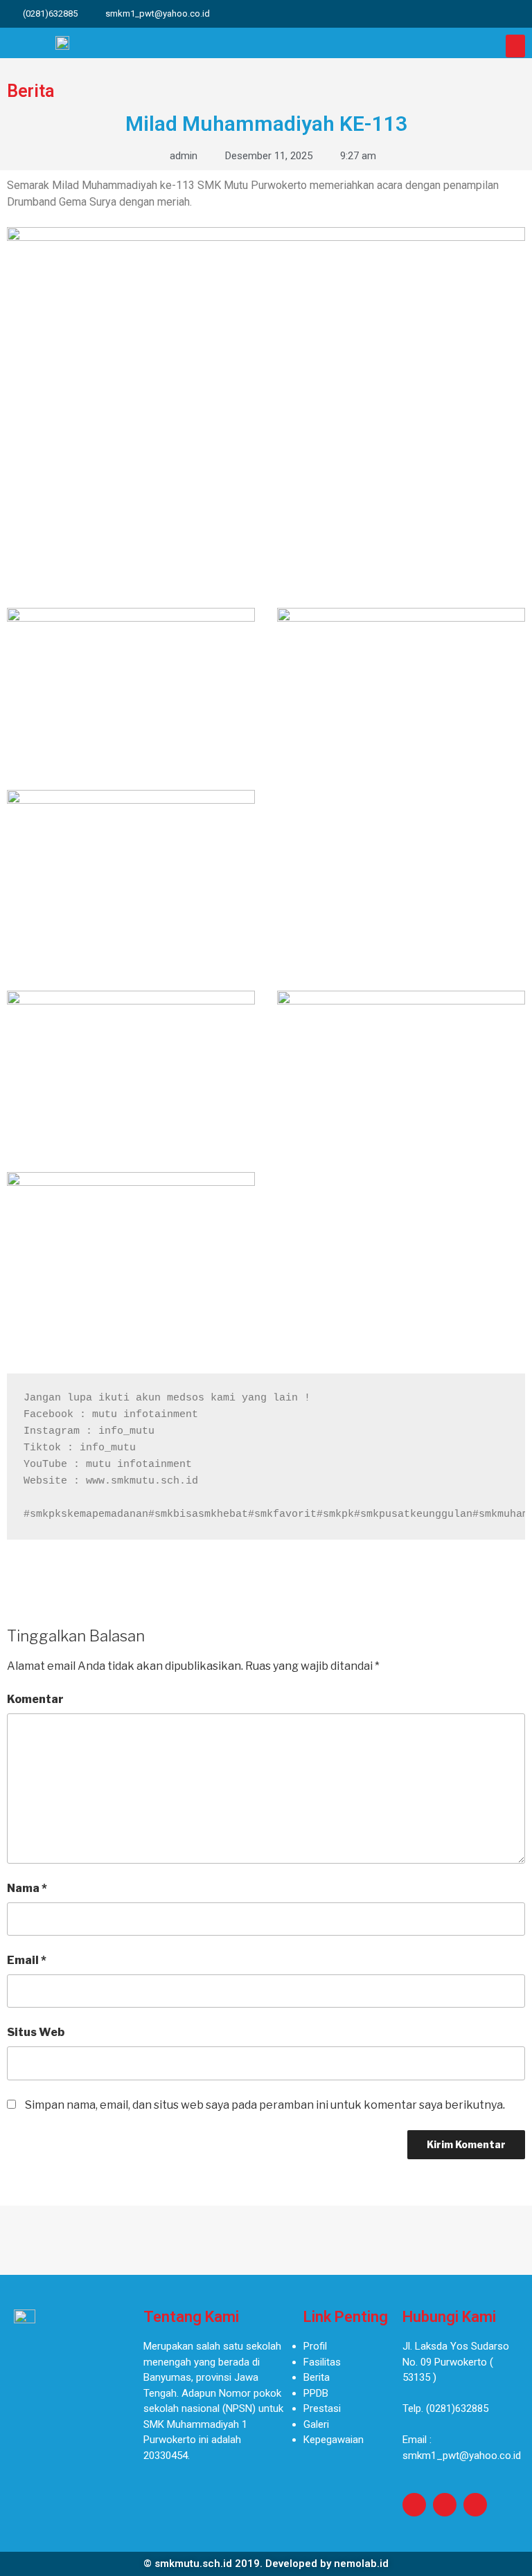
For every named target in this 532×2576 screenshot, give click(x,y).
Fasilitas (322, 2362)
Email (27, 1960)
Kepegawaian (334, 2440)
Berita (317, 2377)
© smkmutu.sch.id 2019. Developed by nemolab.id (266, 2564)
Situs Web (36, 2032)
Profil (315, 2346)
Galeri (316, 2424)
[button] (515, 46)
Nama (27, 1888)
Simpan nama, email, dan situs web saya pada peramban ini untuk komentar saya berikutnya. (265, 2105)
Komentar (35, 1699)
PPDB (316, 2393)
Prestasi (322, 2408)
